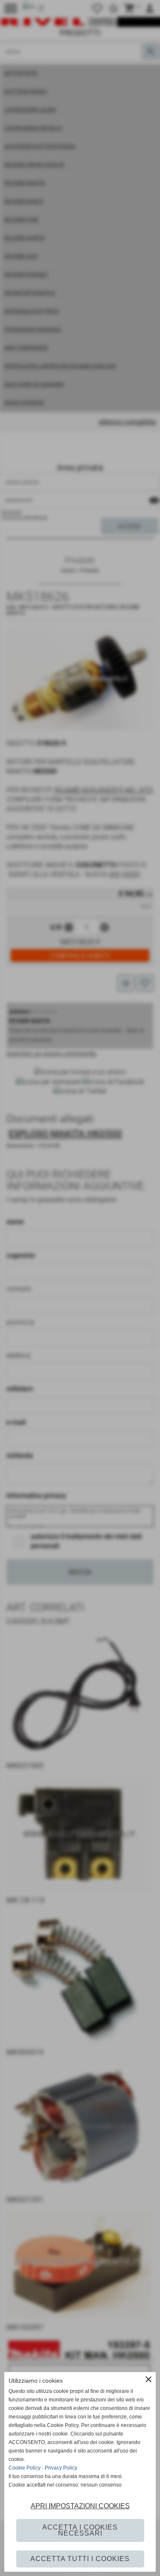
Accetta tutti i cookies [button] (80, 2559)
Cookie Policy (25, 2468)
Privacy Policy (61, 2468)
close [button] (148, 2379)
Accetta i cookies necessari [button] (80, 2530)
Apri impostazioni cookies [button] (80, 2506)
